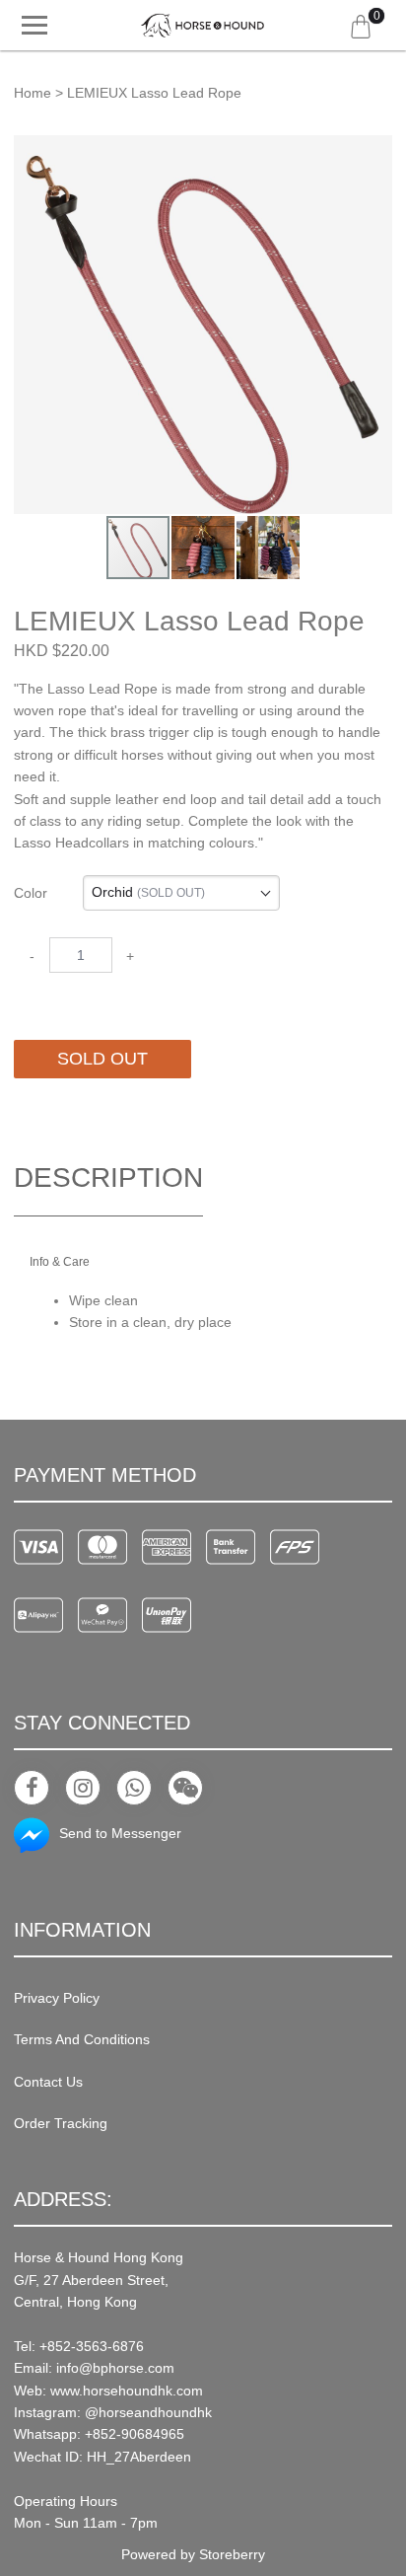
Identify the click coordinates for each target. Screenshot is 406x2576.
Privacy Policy (57, 1998)
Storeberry (232, 2554)
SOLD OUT (102, 1059)
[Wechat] (185, 1788)
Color (31, 893)
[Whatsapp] (134, 1788)
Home (33, 93)
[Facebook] (32, 1788)
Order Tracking (61, 2123)
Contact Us (48, 2082)
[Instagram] (83, 1788)
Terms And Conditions (82, 2039)
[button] (374, 153)
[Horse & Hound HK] (203, 26)
